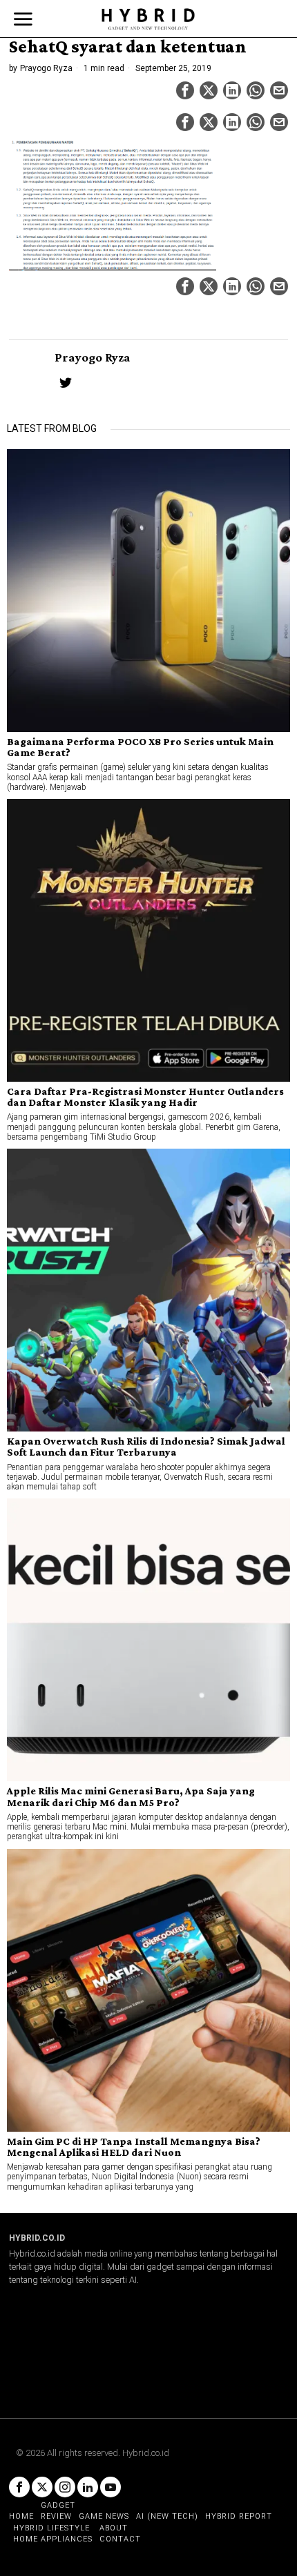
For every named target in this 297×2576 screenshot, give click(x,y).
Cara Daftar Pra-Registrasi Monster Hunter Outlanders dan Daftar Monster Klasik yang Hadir (145, 1097)
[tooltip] (185, 90)
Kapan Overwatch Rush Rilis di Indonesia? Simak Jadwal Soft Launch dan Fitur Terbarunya (146, 1447)
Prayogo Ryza (46, 68)
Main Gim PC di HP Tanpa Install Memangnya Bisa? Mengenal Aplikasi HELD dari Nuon (134, 2147)
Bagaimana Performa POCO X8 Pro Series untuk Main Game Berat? (140, 747)
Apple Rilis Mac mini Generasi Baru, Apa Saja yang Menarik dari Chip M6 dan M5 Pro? (131, 1796)
